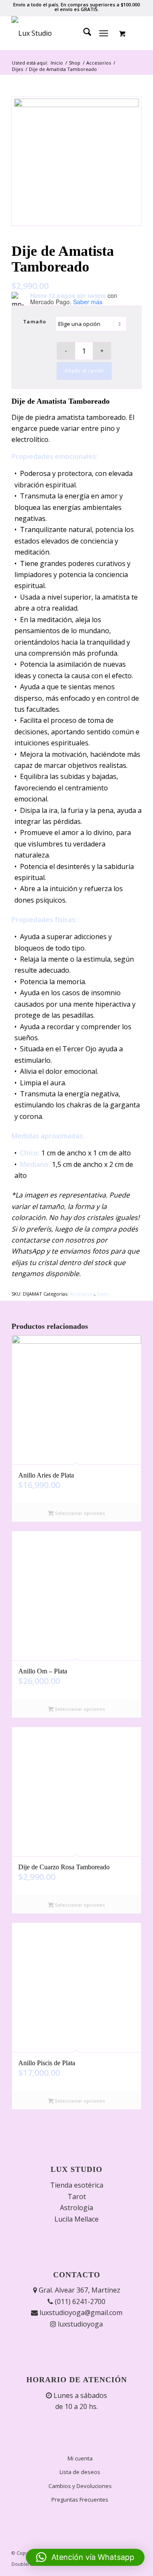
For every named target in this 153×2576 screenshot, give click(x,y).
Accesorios (82, 1294)
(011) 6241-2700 (79, 2301)
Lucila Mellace (76, 2219)
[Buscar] (83, 33)
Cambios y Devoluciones (80, 2486)
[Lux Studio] (64, 33)
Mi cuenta (80, 2458)
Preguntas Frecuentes (80, 2500)
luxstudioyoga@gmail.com (80, 2313)
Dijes (102, 1294)
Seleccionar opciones (79, 1513)
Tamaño (35, 321)
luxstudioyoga (79, 2324)
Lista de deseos (80, 2472)
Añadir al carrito (84, 371)
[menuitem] (83, 33)
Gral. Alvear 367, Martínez (79, 2290)
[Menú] (104, 33)
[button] (85, 2557)
